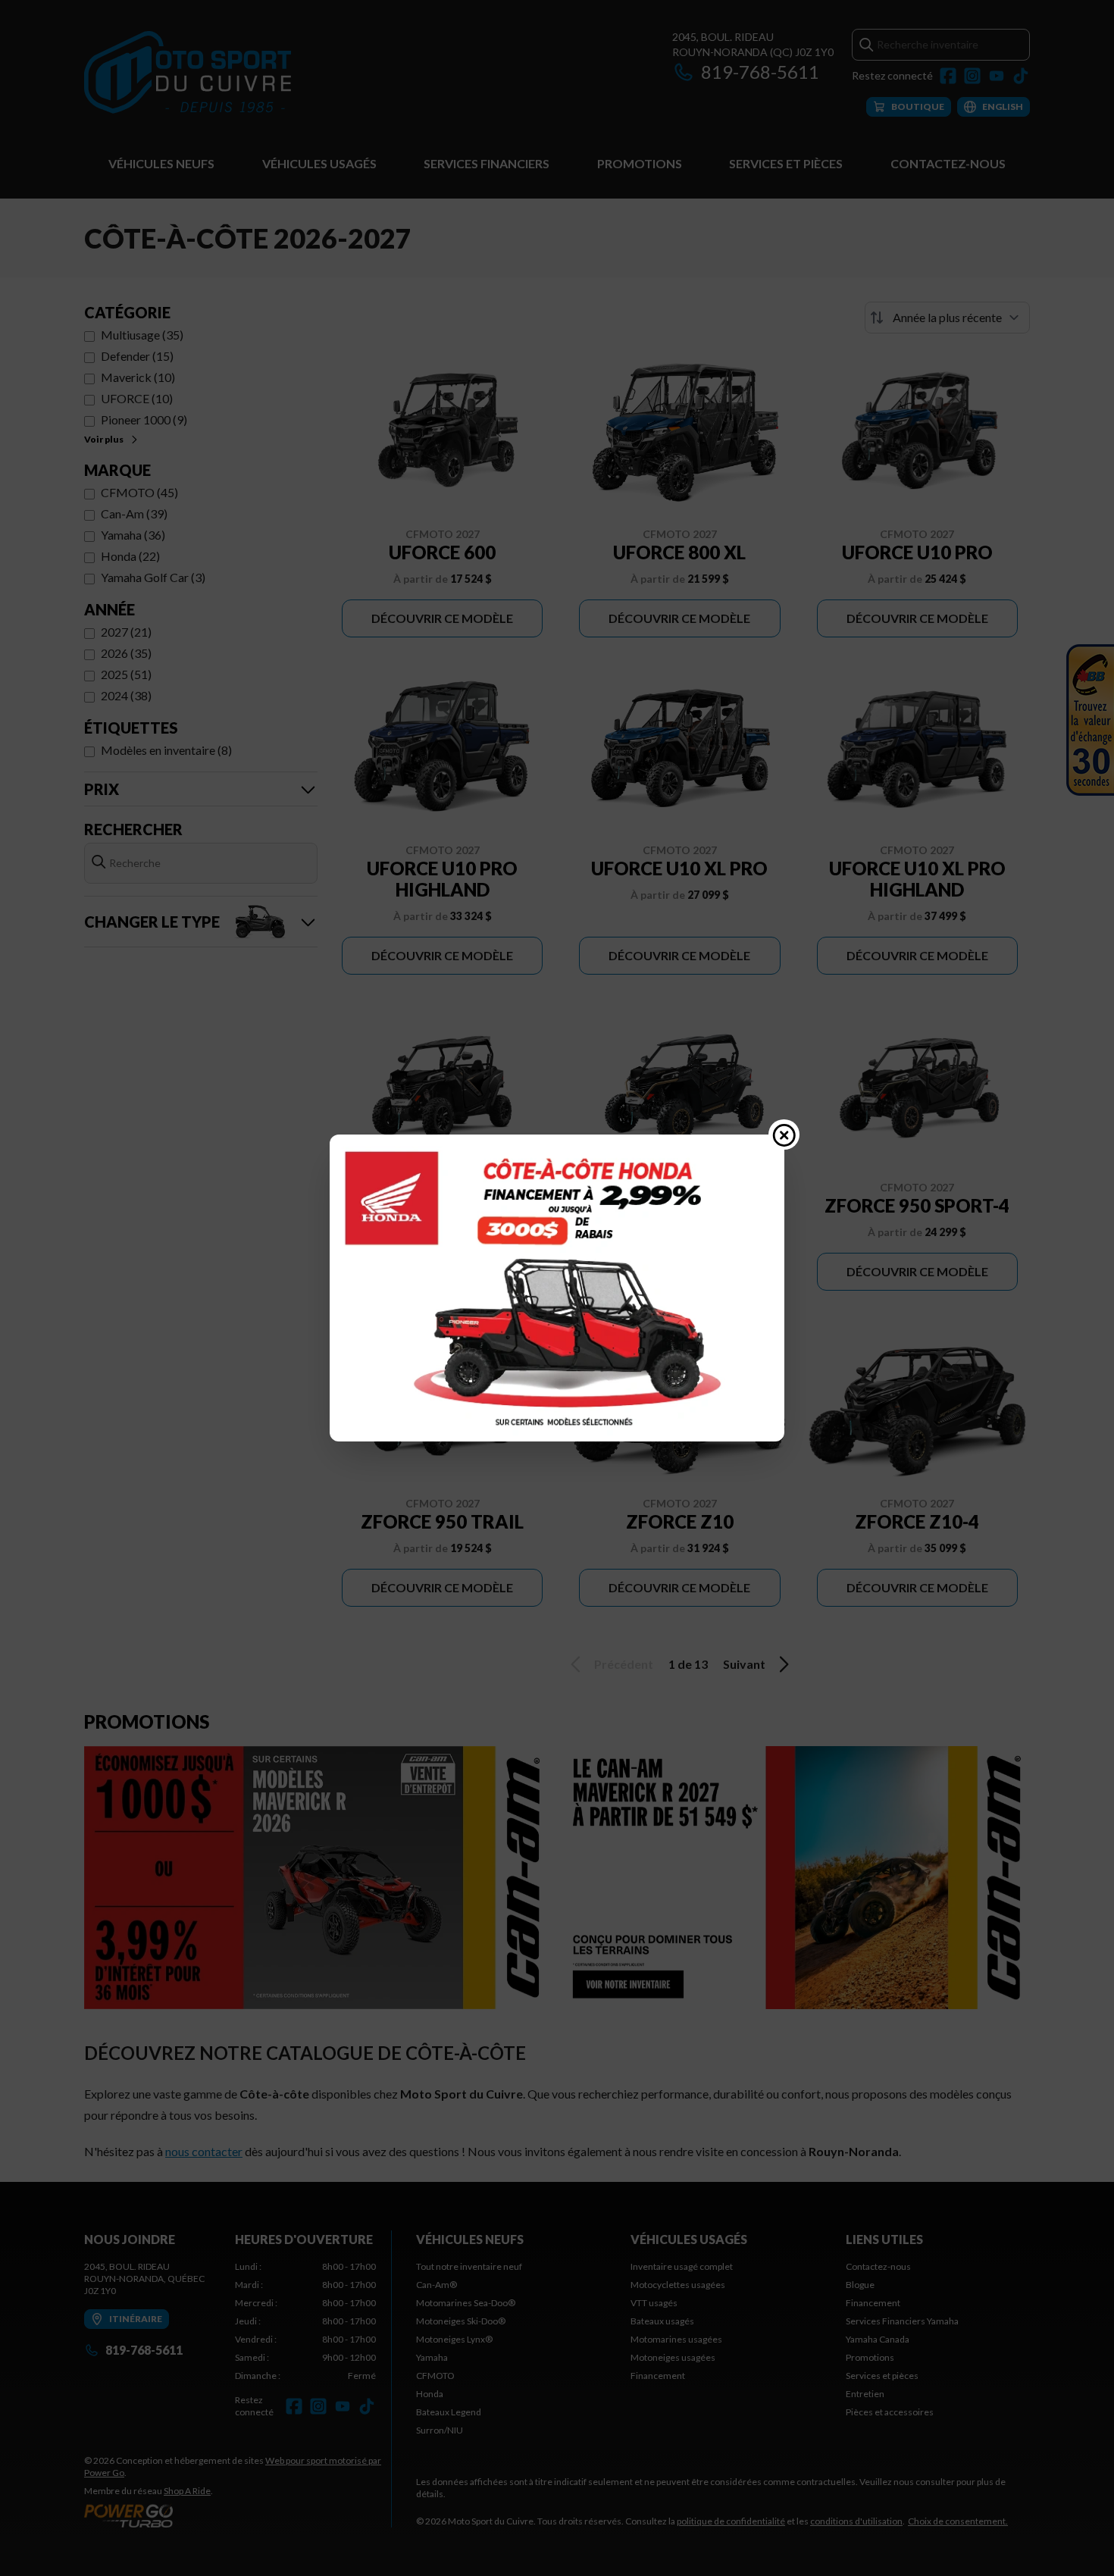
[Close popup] (784, 1135)
